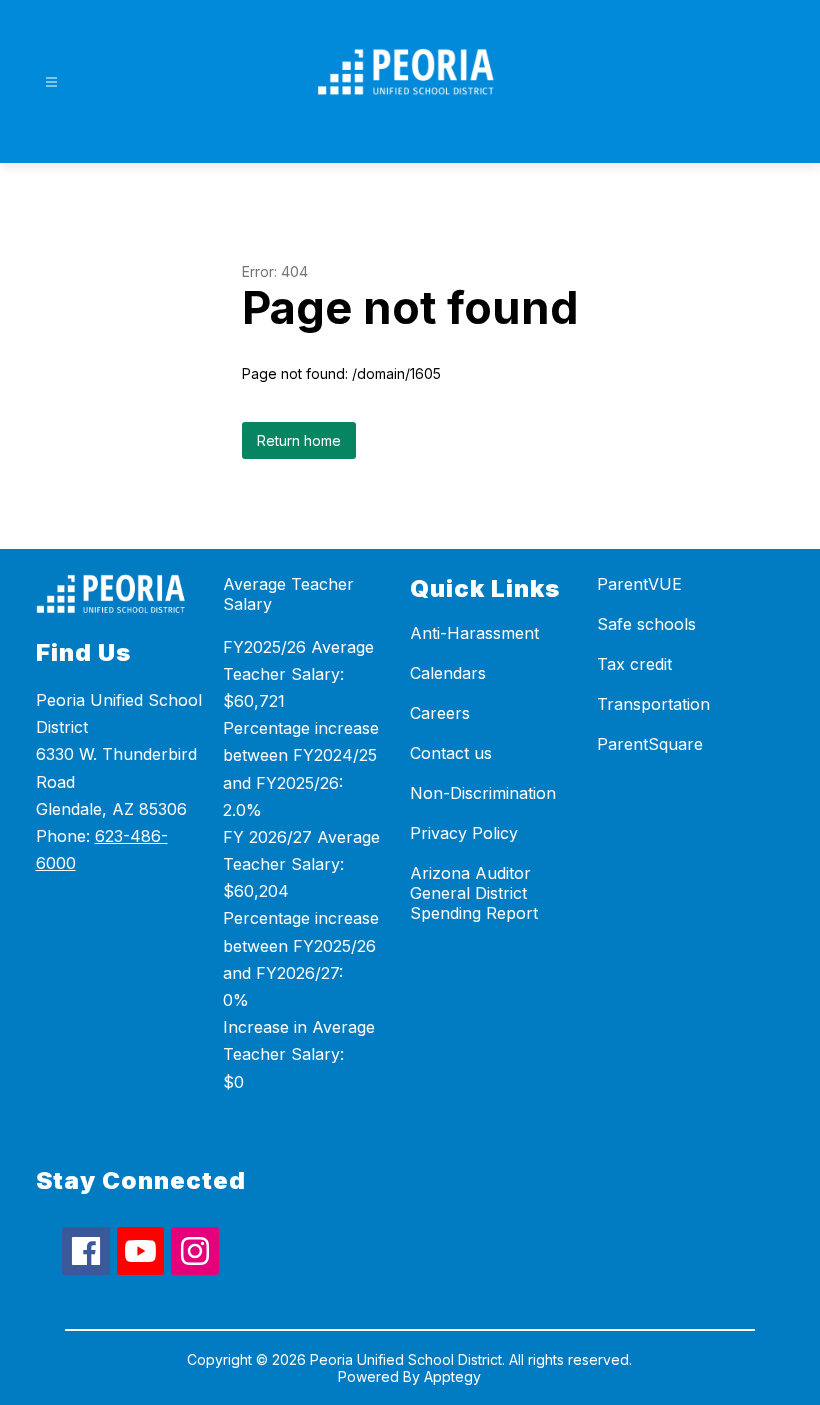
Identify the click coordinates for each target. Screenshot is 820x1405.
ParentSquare (650, 744)
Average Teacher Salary (288, 594)
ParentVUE (639, 584)
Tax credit (634, 664)
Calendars (448, 673)
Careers (440, 713)
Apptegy (452, 1376)
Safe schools (646, 624)
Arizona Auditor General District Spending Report (474, 893)
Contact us (451, 753)
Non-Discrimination (483, 793)
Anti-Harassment (474, 633)
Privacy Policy (464, 833)
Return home (299, 440)
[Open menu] (51, 82)
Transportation (653, 704)
